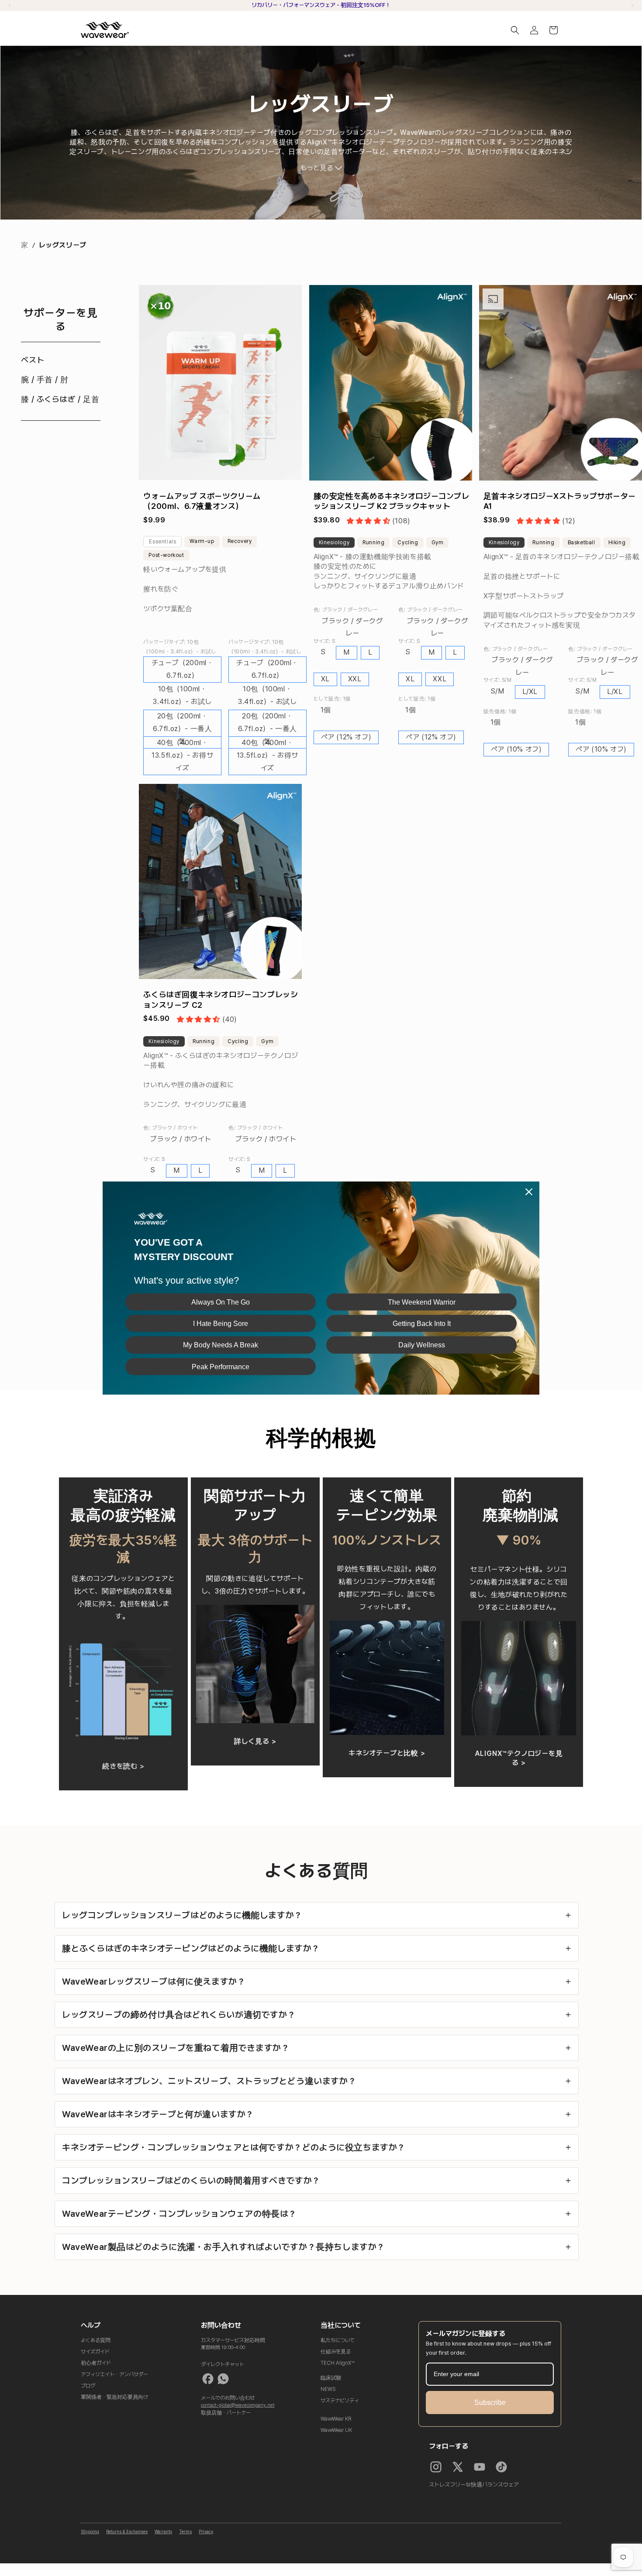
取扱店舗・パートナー (226, 2413)
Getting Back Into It (422, 1324)
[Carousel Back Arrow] (10, 5)
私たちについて (338, 2340)
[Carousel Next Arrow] (632, 5)
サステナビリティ (340, 2401)
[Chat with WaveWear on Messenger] (208, 2379)
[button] (515, 30)
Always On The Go (221, 1302)
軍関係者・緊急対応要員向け (114, 2397)
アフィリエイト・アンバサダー (114, 2374)
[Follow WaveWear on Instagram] (436, 2467)
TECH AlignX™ (337, 2363)
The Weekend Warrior (422, 1302)
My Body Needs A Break (221, 1345)
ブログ (88, 2386)
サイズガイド (95, 2352)
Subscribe (490, 2403)
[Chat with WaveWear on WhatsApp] (223, 2379)
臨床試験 (331, 2378)
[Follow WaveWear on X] (458, 2467)
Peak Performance (221, 1366)
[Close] (529, 1192)
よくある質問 (96, 2340)
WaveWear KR (336, 2419)
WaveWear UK (336, 2430)
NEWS (328, 2389)
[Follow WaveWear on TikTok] (501, 2467)
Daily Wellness (422, 1345)
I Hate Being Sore (221, 1324)
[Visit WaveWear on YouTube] (480, 2467)
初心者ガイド (96, 2363)
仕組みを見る (336, 2352)
